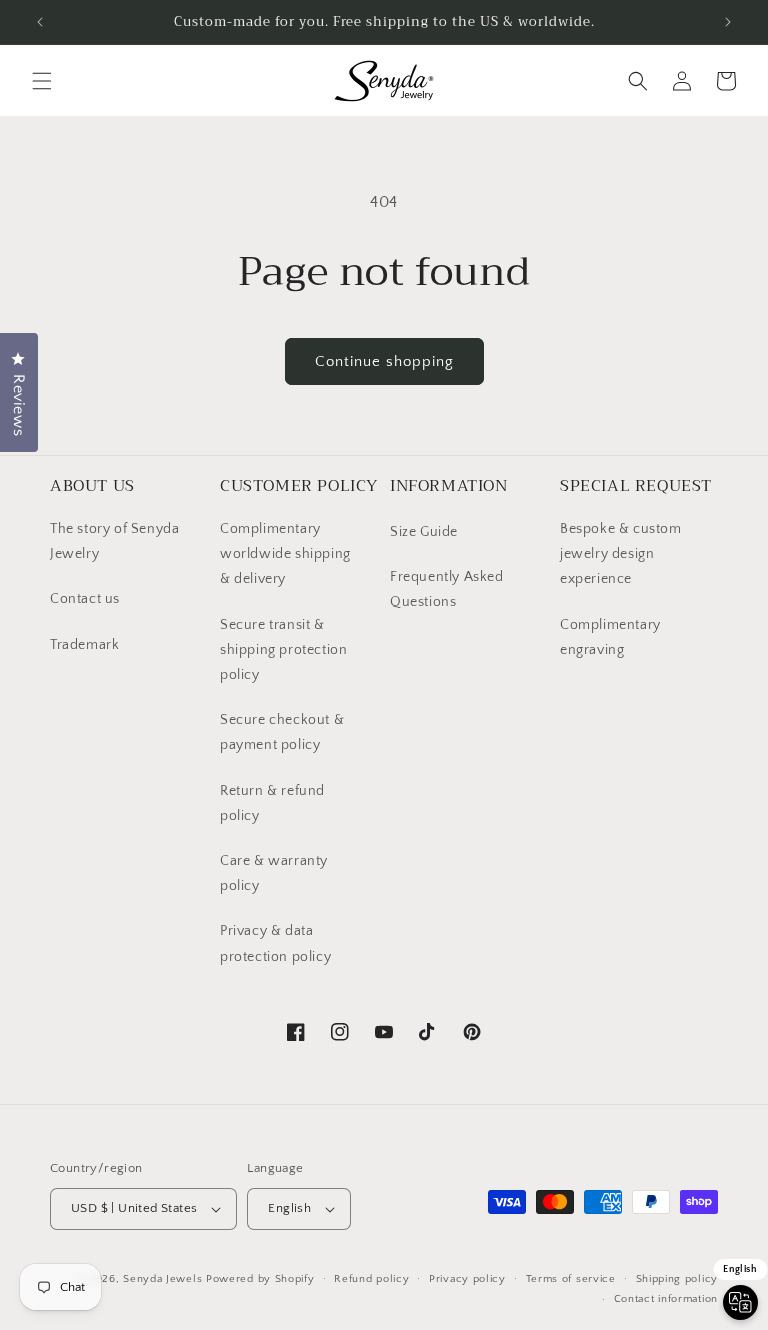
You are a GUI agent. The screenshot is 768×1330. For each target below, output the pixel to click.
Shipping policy (677, 1279)
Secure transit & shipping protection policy (283, 650)
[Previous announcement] (40, 22)
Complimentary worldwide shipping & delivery (285, 554)
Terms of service (571, 1279)
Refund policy (371, 1279)
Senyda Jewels (162, 1279)
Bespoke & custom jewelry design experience (621, 554)
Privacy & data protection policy (275, 943)
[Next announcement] (728, 22)
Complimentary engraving (610, 637)
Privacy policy (467, 1279)
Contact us (85, 599)
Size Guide (424, 532)
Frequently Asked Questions (447, 589)
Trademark (84, 645)
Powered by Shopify (260, 1279)
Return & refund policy (272, 803)
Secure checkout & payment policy (282, 732)
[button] (42, 81)
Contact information (666, 1299)
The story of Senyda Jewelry (114, 541)
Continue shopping (384, 361)
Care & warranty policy (274, 873)
